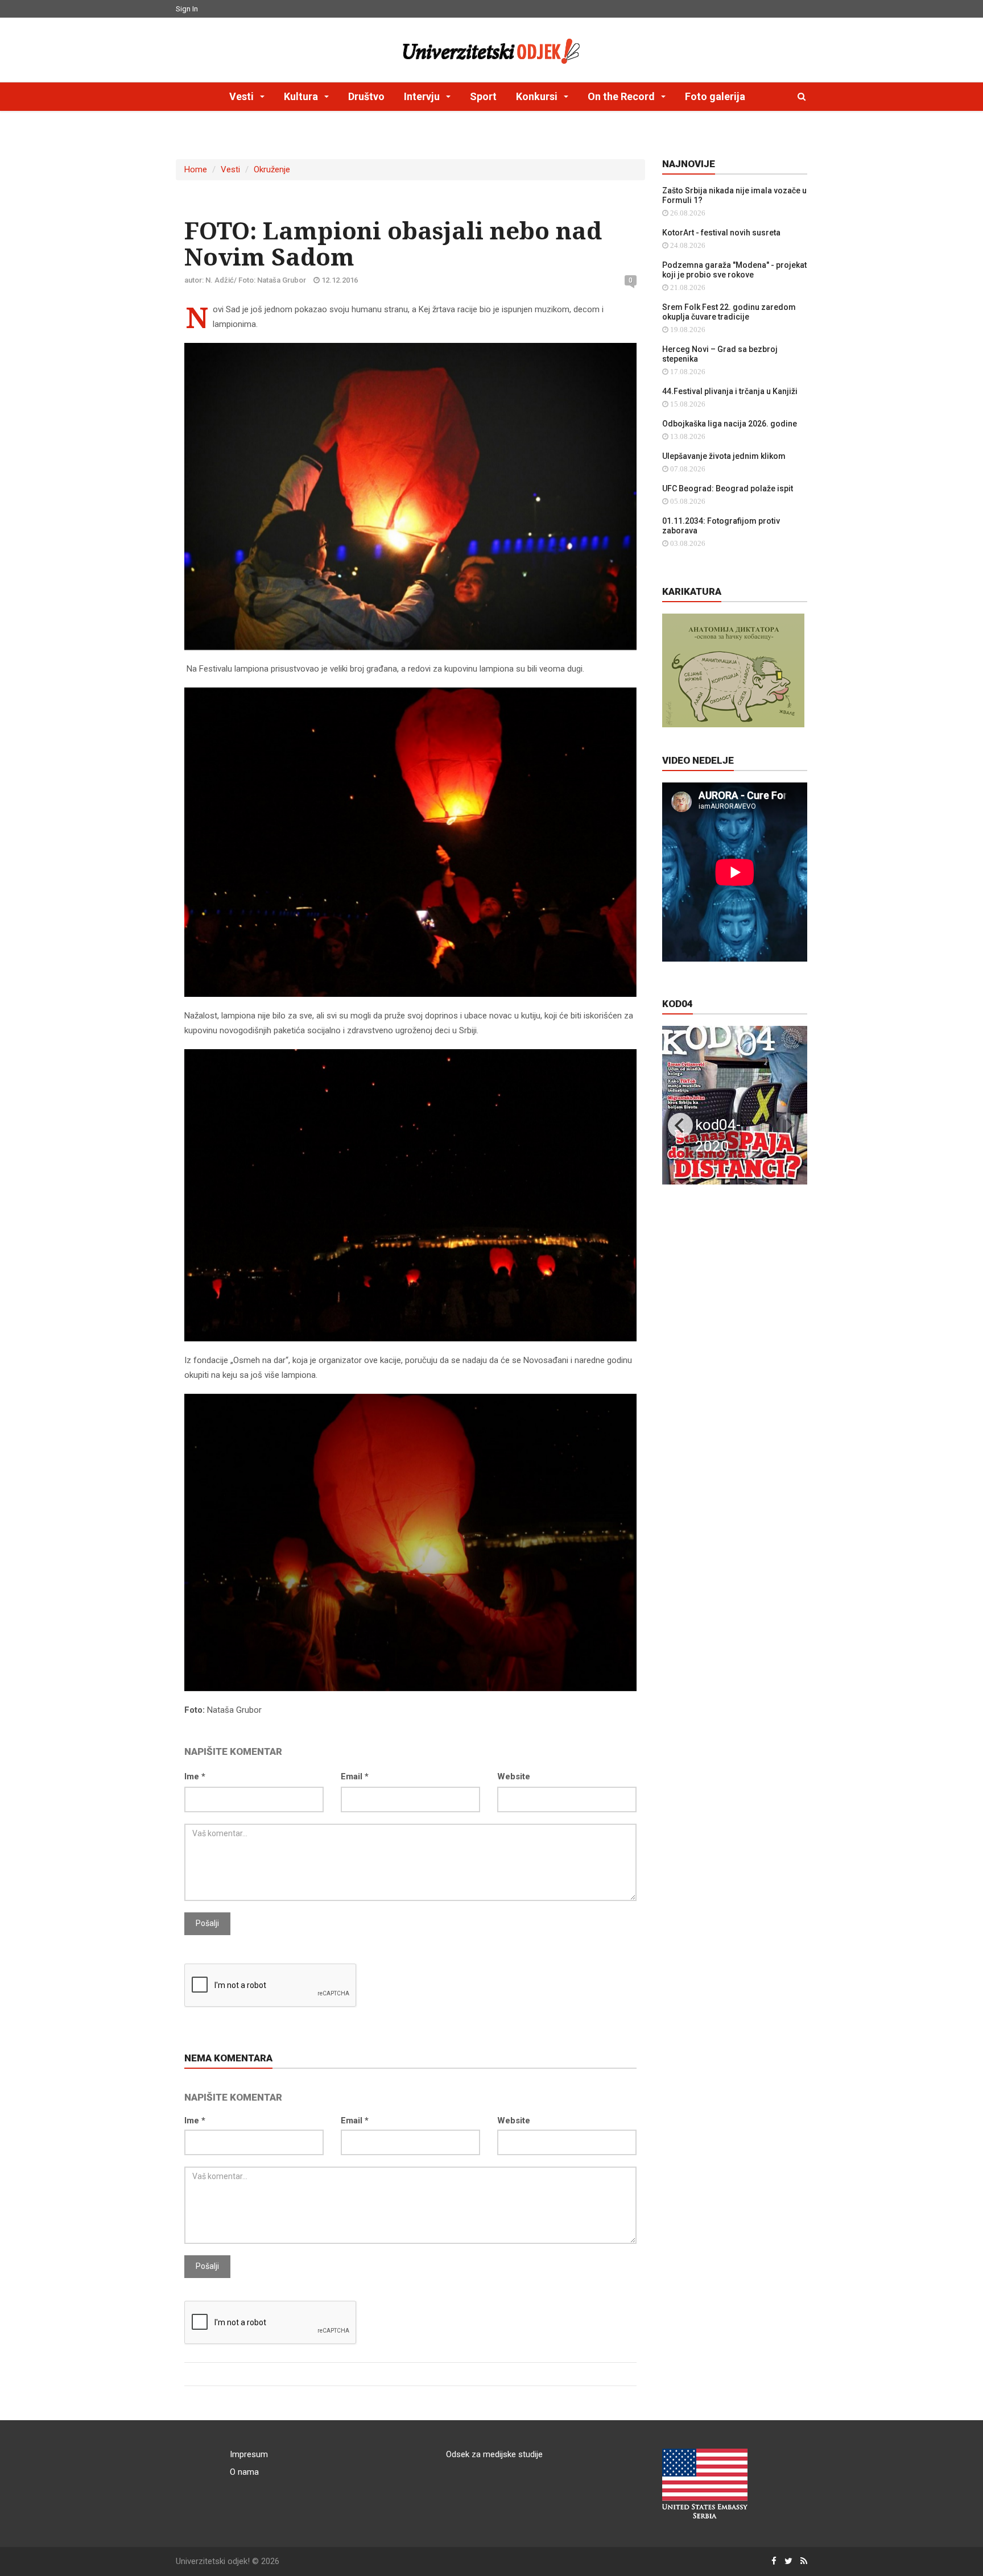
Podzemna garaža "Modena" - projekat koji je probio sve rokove (734, 270)
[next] (789, 1125)
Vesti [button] (243, 96)
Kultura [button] (302, 96)
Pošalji (207, 1923)
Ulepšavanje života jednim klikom (724, 456)
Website (514, 1776)
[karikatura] (733, 670)
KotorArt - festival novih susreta (721, 233)
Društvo (366, 96)
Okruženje (272, 169)
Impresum (249, 2454)
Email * (355, 1776)
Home (196, 169)
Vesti (230, 169)
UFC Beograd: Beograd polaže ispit (728, 488)
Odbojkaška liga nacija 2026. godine (730, 424)
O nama (244, 2472)
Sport (483, 96)
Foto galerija (715, 96)
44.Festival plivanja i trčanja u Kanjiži (730, 391)
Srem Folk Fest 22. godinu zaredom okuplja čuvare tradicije (729, 312)
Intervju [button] (423, 96)
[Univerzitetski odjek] (491, 48)
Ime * (195, 1776)
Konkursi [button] (538, 96)
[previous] (680, 1125)
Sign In (187, 9)
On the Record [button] (622, 96)
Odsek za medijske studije (494, 2454)
